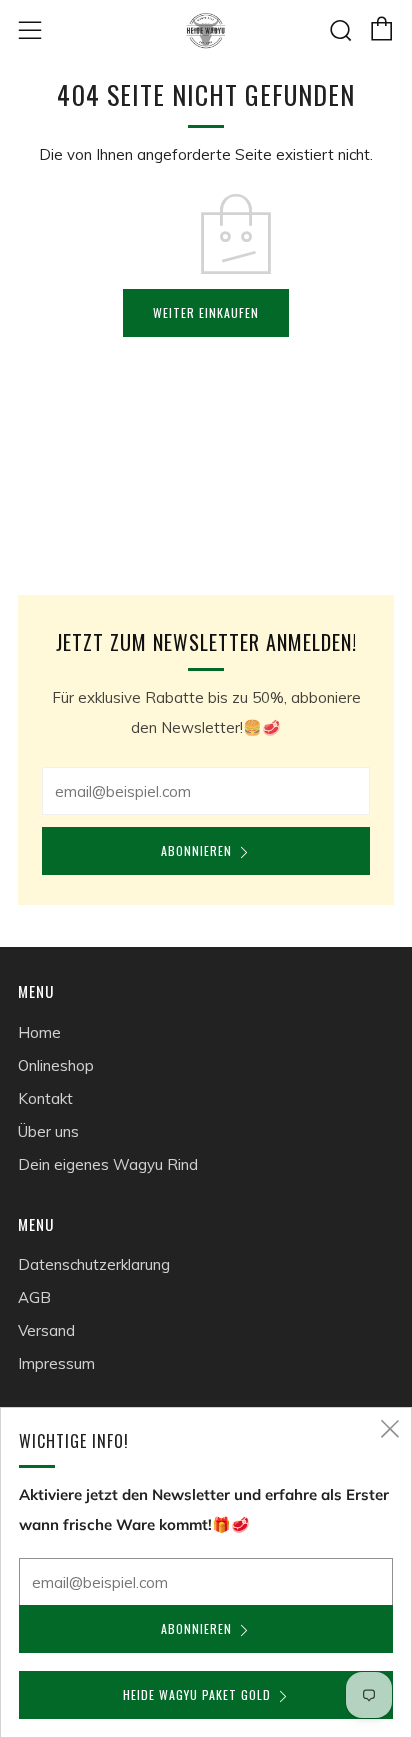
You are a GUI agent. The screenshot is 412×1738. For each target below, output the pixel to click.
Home (39, 1032)
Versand (46, 1330)
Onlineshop (56, 1065)
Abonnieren (196, 850)
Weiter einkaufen (206, 312)
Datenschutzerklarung (94, 1264)
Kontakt (45, 1098)
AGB (34, 1297)
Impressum (56, 1363)
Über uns (48, 1131)
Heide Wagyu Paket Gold (197, 1694)
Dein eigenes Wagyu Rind (108, 1164)
